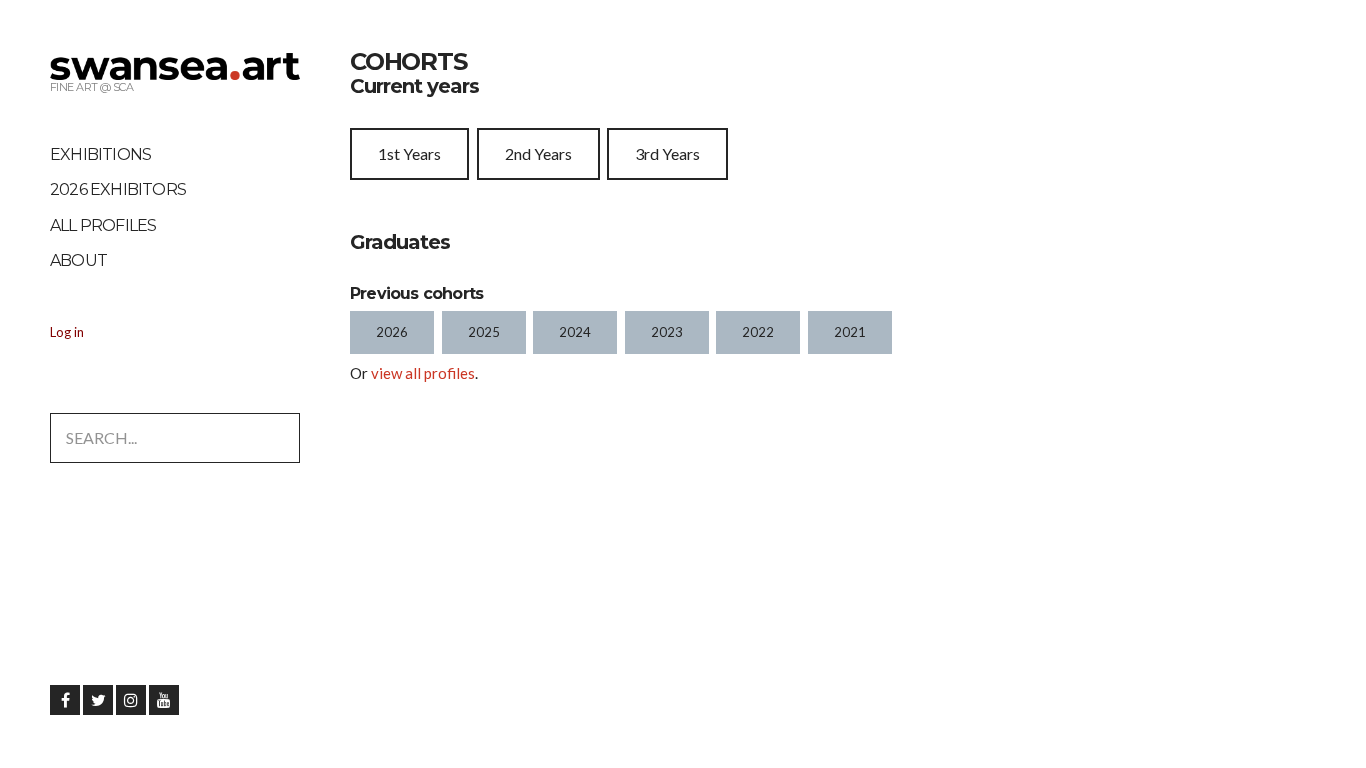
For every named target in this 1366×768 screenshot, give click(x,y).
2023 (667, 332)
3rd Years (667, 153)
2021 (850, 332)
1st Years (409, 153)
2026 (392, 332)
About (78, 260)
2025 (484, 332)
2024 (575, 332)
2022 (758, 332)
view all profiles (423, 373)
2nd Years (538, 153)
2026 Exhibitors (118, 189)
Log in (67, 332)
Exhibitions (100, 154)
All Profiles (103, 225)
